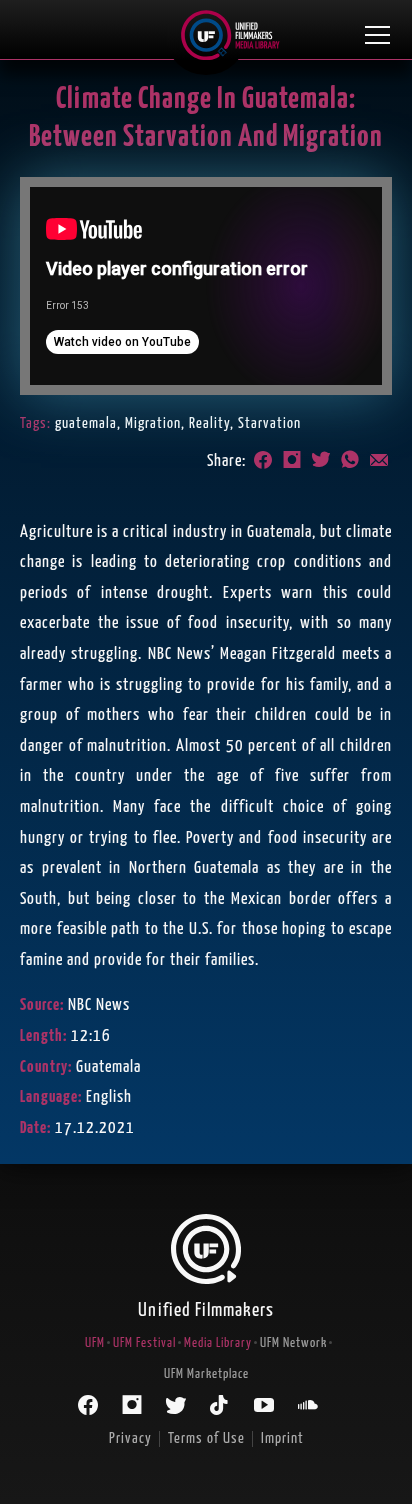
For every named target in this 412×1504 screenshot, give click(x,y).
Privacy (130, 1438)
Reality (209, 423)
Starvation (269, 423)
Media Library (218, 1343)
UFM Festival (144, 1343)
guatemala (86, 423)
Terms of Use (206, 1438)
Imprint (282, 1438)
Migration (153, 423)
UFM (95, 1343)
